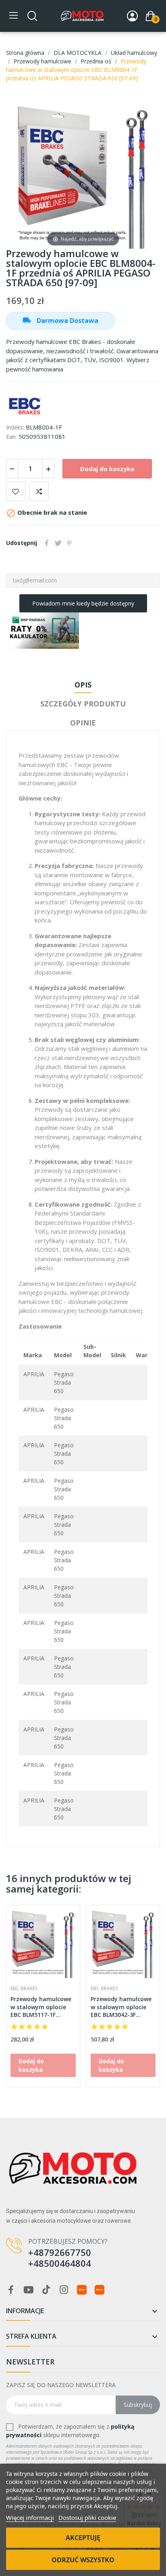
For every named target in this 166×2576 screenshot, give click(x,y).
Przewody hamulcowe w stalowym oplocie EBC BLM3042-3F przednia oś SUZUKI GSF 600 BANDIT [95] (121, 2007)
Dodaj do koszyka (107, 469)
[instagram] (64, 2290)
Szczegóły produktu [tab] (83, 704)
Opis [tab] (83, 685)
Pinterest (69, 543)
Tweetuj (58, 543)
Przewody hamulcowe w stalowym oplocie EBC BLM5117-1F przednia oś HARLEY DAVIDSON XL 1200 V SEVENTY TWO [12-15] (41, 2007)
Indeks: (15, 427)
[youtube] (29, 2290)
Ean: (11, 437)
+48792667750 (60, 2252)
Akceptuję (83, 2538)
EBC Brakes (24, 1989)
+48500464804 (60, 2263)
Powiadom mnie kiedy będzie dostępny (83, 603)
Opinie (83, 723)
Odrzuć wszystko (83, 2560)
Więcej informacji (30, 2517)
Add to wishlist (16, 491)
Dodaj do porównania (39, 491)
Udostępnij (47, 543)
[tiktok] (46, 2290)
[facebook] (11, 2290)
